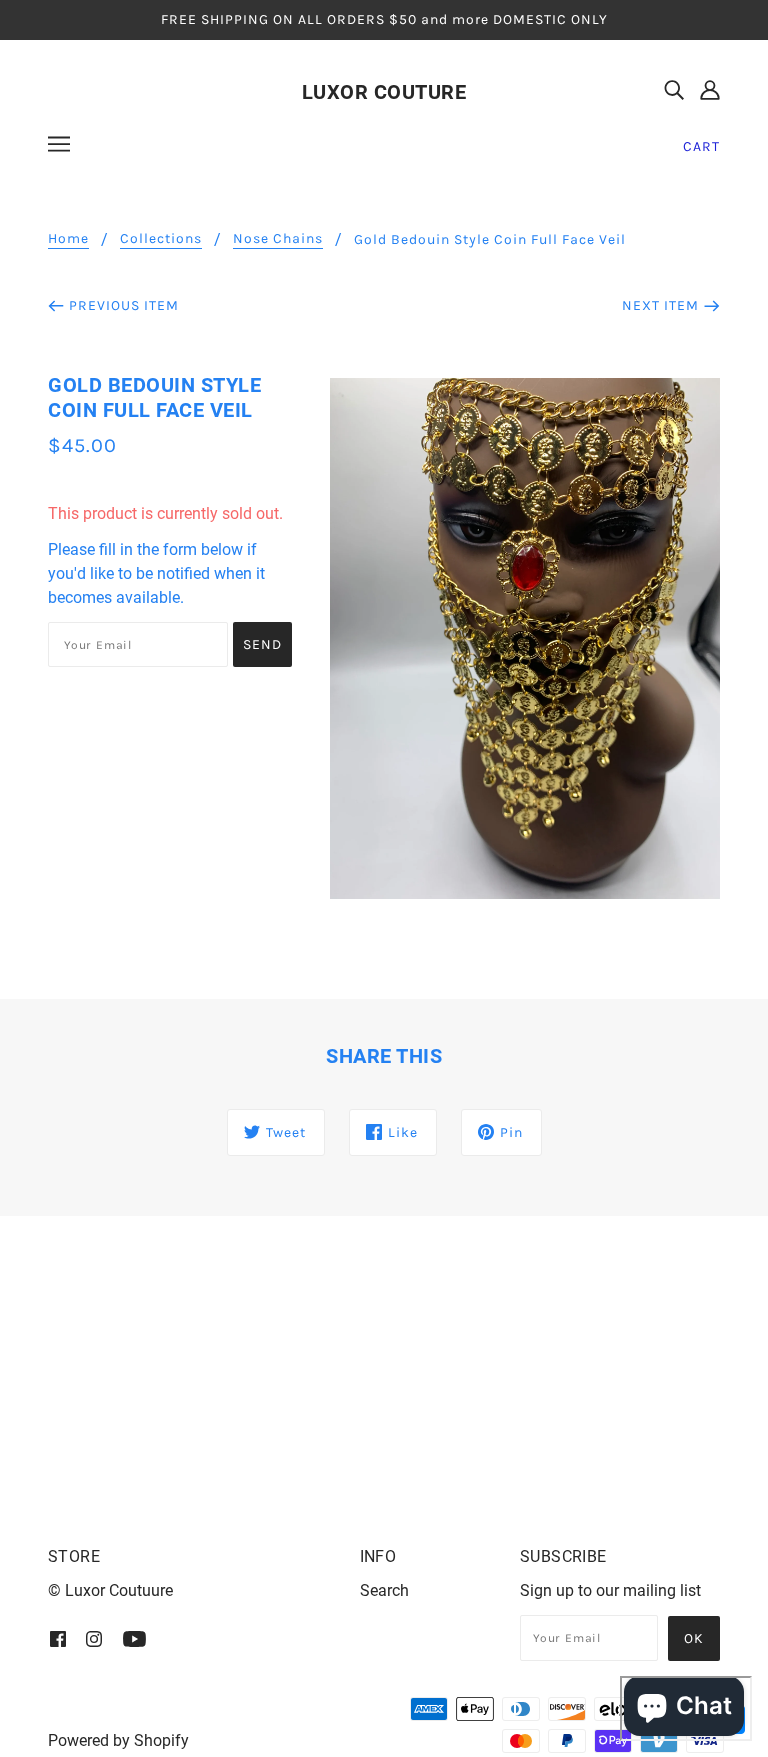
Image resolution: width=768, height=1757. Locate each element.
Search (384, 1590)
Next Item (660, 305)
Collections (161, 239)
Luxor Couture (384, 92)
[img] (674, 90)
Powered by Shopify (118, 1740)
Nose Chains (278, 239)
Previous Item (124, 305)
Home (68, 239)
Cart (701, 146)
